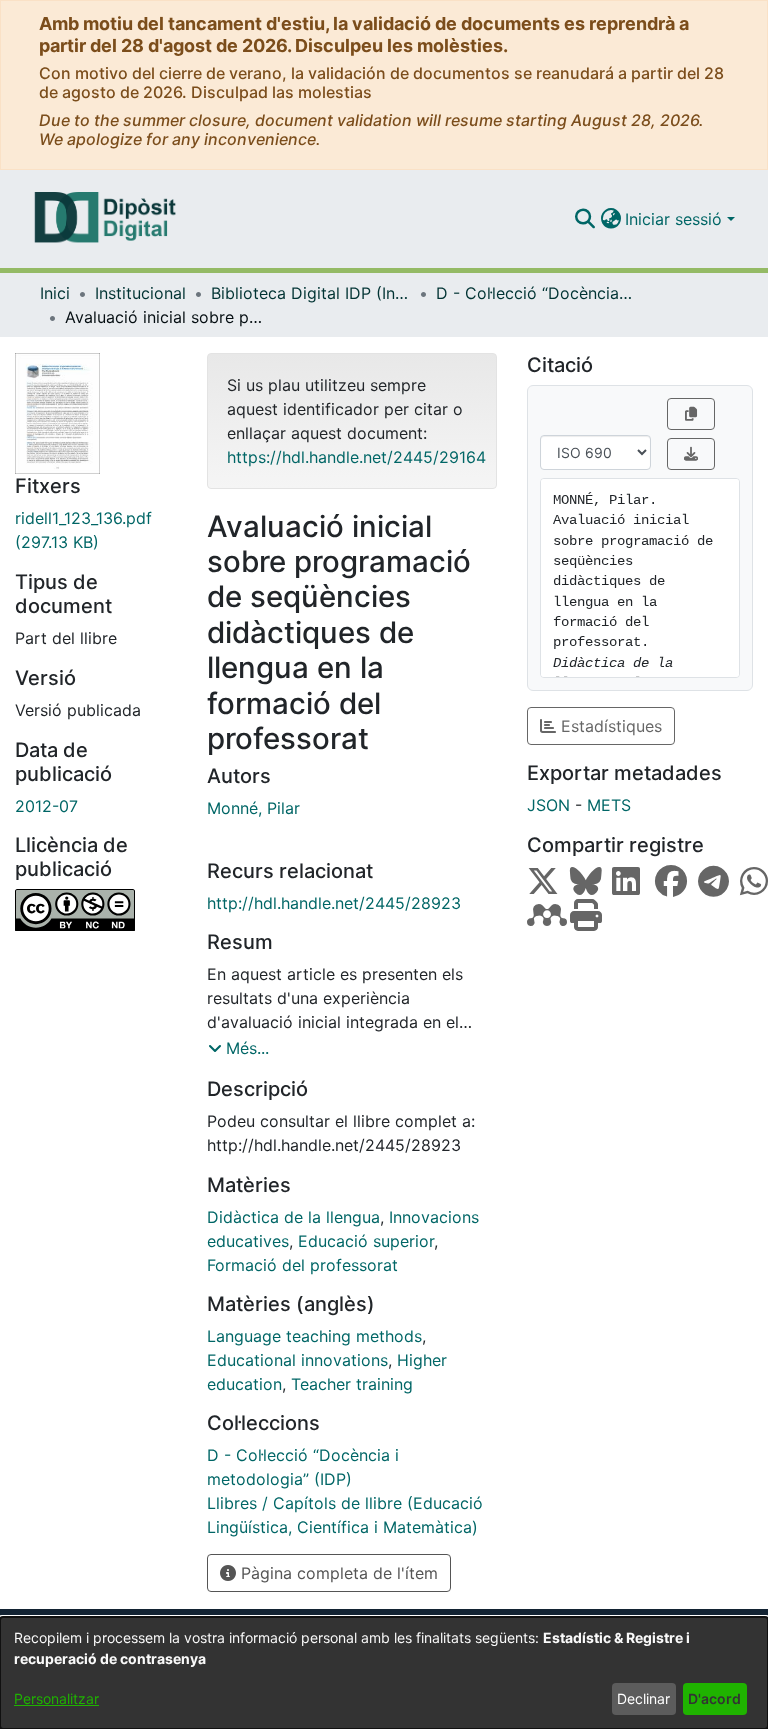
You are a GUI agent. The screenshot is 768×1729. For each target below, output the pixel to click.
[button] (584, 219)
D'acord (714, 1698)
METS (609, 805)
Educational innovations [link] (297, 1360)
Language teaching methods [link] (314, 1336)
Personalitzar (56, 1698)
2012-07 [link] (46, 806)
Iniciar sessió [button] (676, 219)
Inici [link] (55, 293)
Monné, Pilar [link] (253, 808)
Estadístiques (609, 726)
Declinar (643, 1698)
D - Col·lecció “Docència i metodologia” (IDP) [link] (536, 293)
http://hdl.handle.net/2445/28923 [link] (334, 903)
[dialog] (384, 1673)
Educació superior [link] (366, 1241)
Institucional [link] (140, 293)
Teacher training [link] (352, 1384)
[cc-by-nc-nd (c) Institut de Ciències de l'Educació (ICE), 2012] (96, 910)
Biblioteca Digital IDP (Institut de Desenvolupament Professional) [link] (311, 293)
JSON (548, 805)
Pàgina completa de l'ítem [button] (337, 1573)
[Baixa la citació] (691, 454)
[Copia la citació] (691, 414)
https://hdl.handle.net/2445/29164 (356, 457)
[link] (96, 530)
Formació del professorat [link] (302, 1265)
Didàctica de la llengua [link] (293, 1217)
